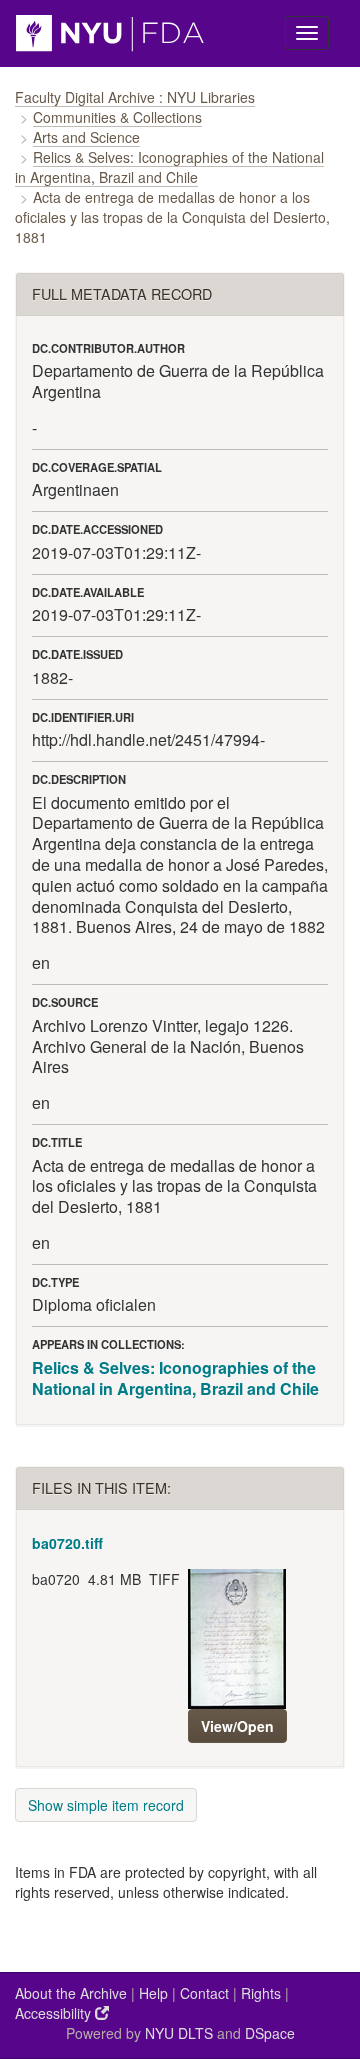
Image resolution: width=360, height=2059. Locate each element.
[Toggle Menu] (307, 33)
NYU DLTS (179, 2033)
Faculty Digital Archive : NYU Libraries (135, 97)
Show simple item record (106, 1805)
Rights (261, 1993)
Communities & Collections (117, 117)
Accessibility (55, 2013)
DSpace (270, 2033)
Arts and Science (86, 137)
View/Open (237, 1726)
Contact (204, 1993)
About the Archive (71, 1993)
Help (153, 1993)
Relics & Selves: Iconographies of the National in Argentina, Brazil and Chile (169, 167)
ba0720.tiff (67, 1543)
